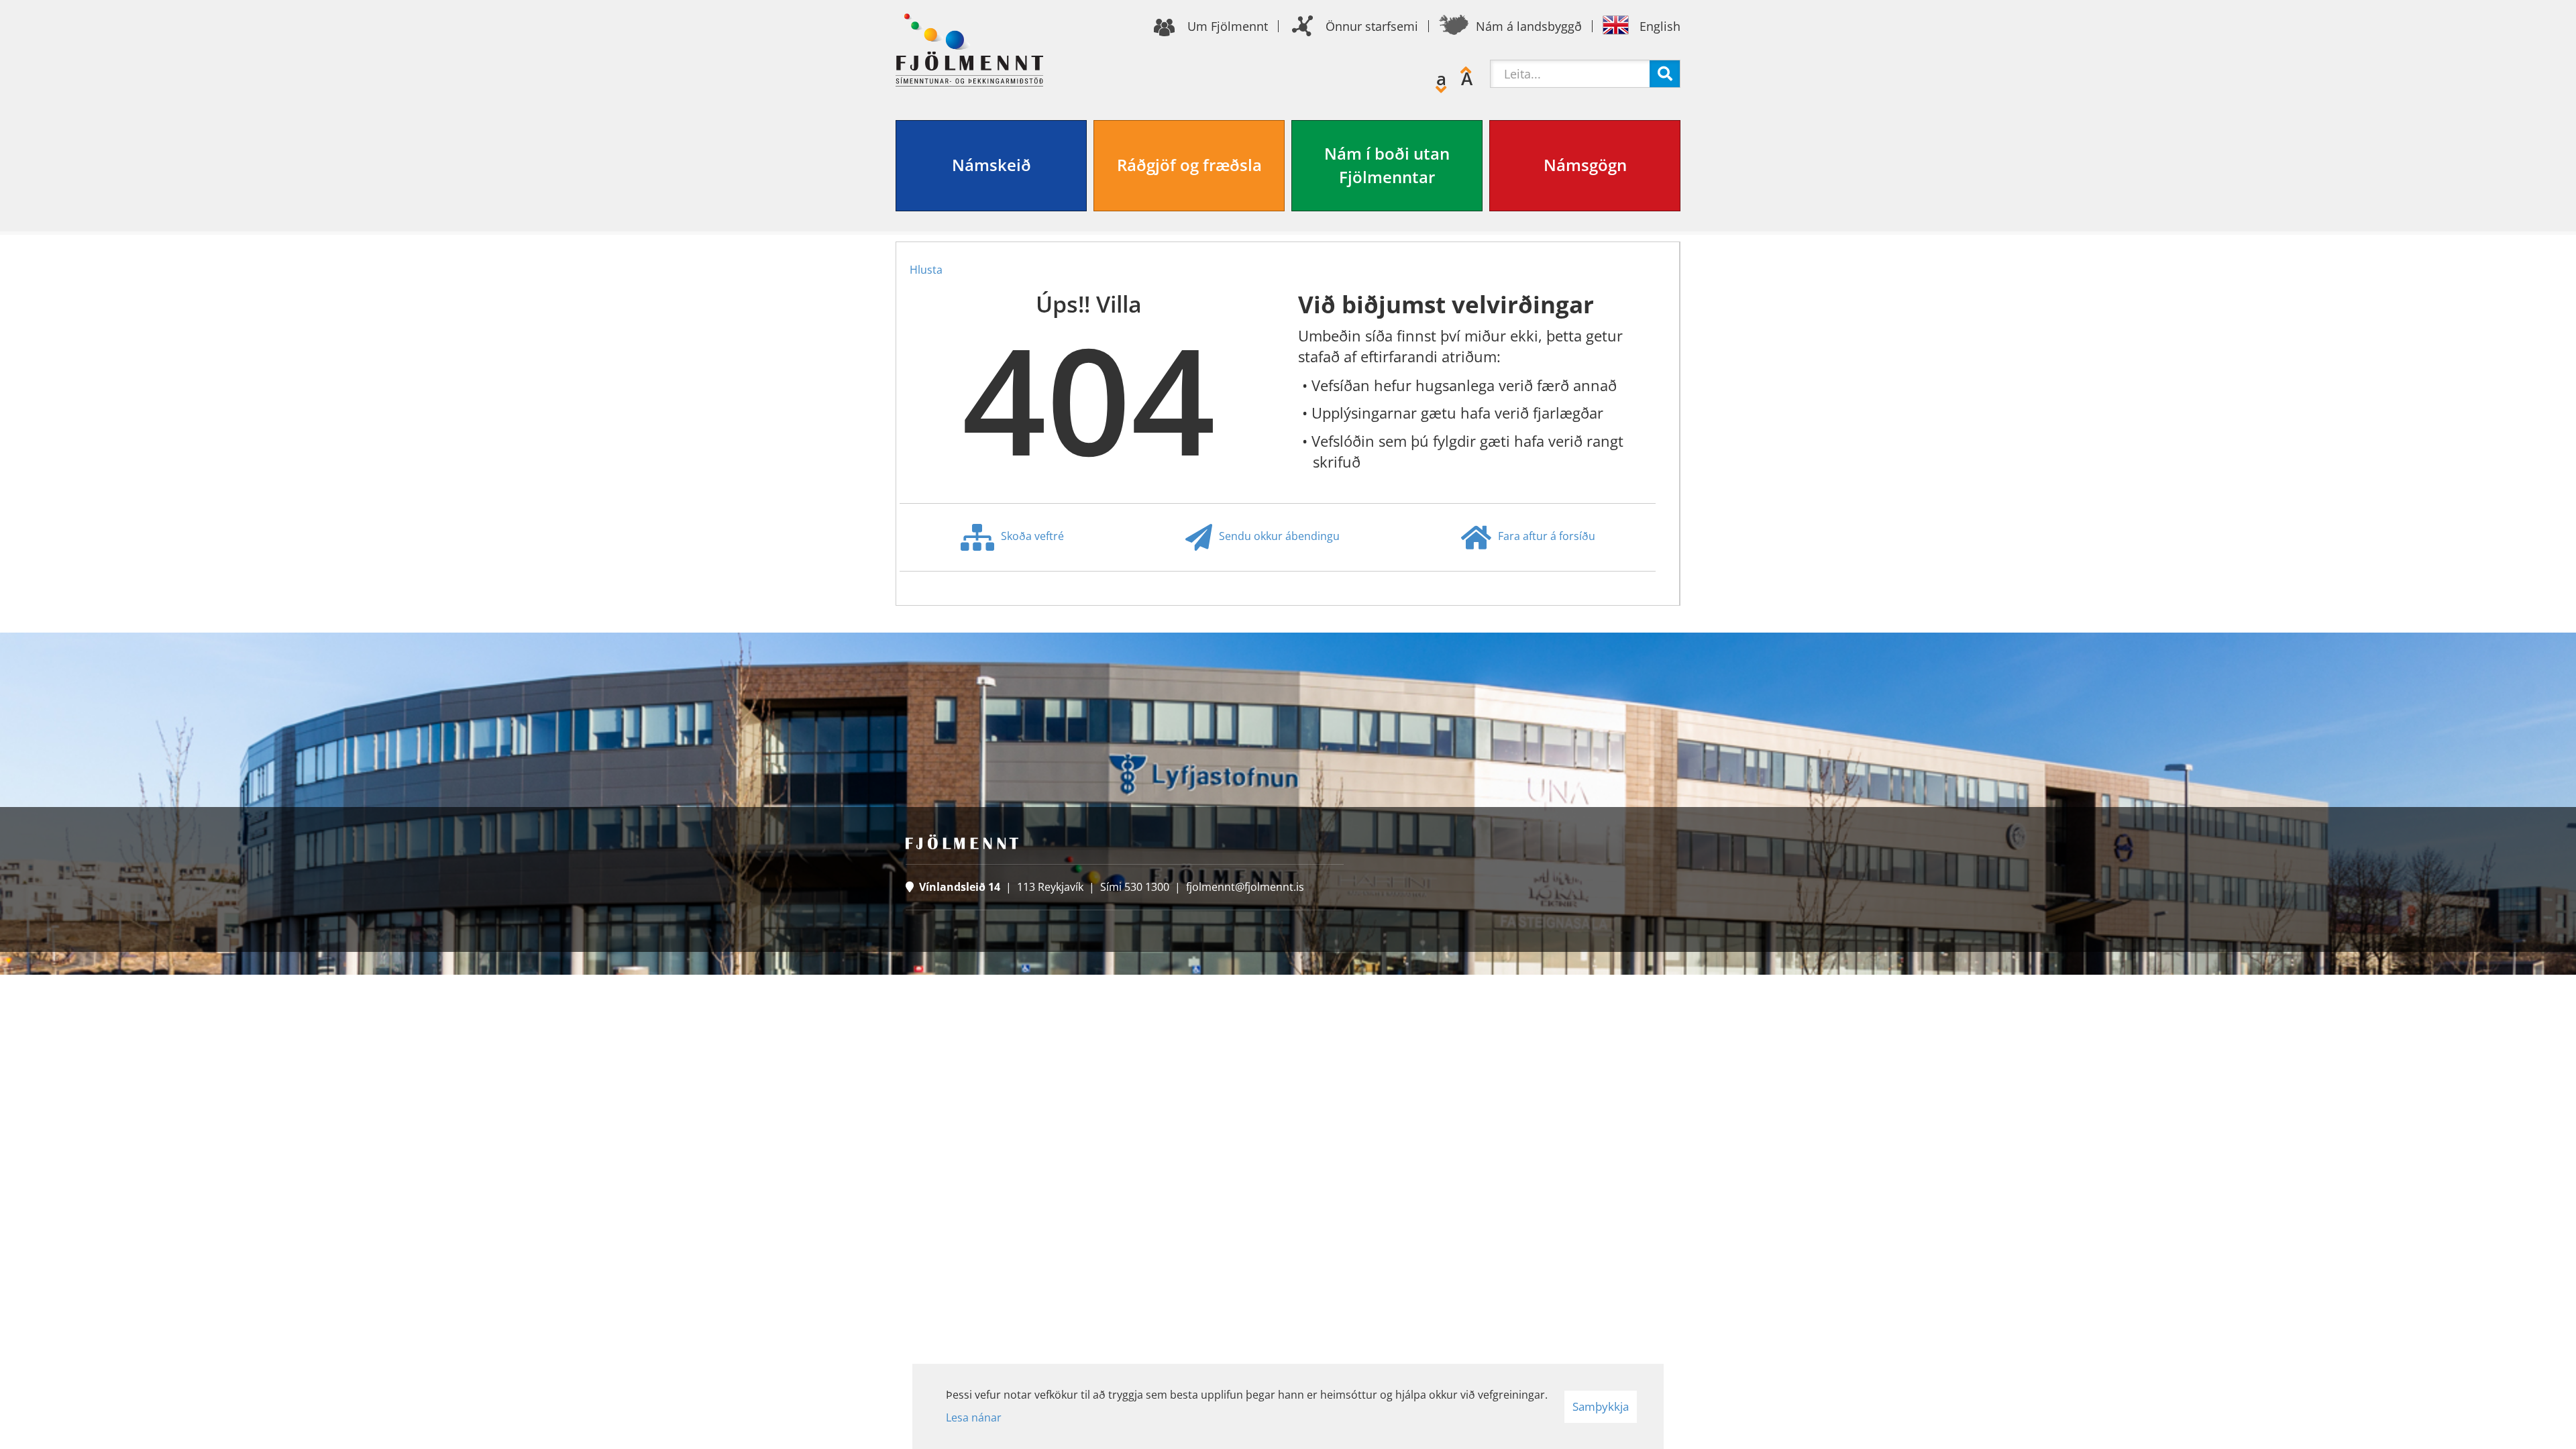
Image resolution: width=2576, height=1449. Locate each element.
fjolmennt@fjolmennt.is (1245, 887)
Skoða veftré (1032, 536)
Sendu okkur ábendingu (1279, 536)
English (1660, 26)
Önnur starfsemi (1372, 26)
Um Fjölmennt (1228, 26)
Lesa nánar (974, 1417)
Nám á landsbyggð (1529, 26)
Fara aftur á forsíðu (1547, 536)
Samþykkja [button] (1601, 1406)
